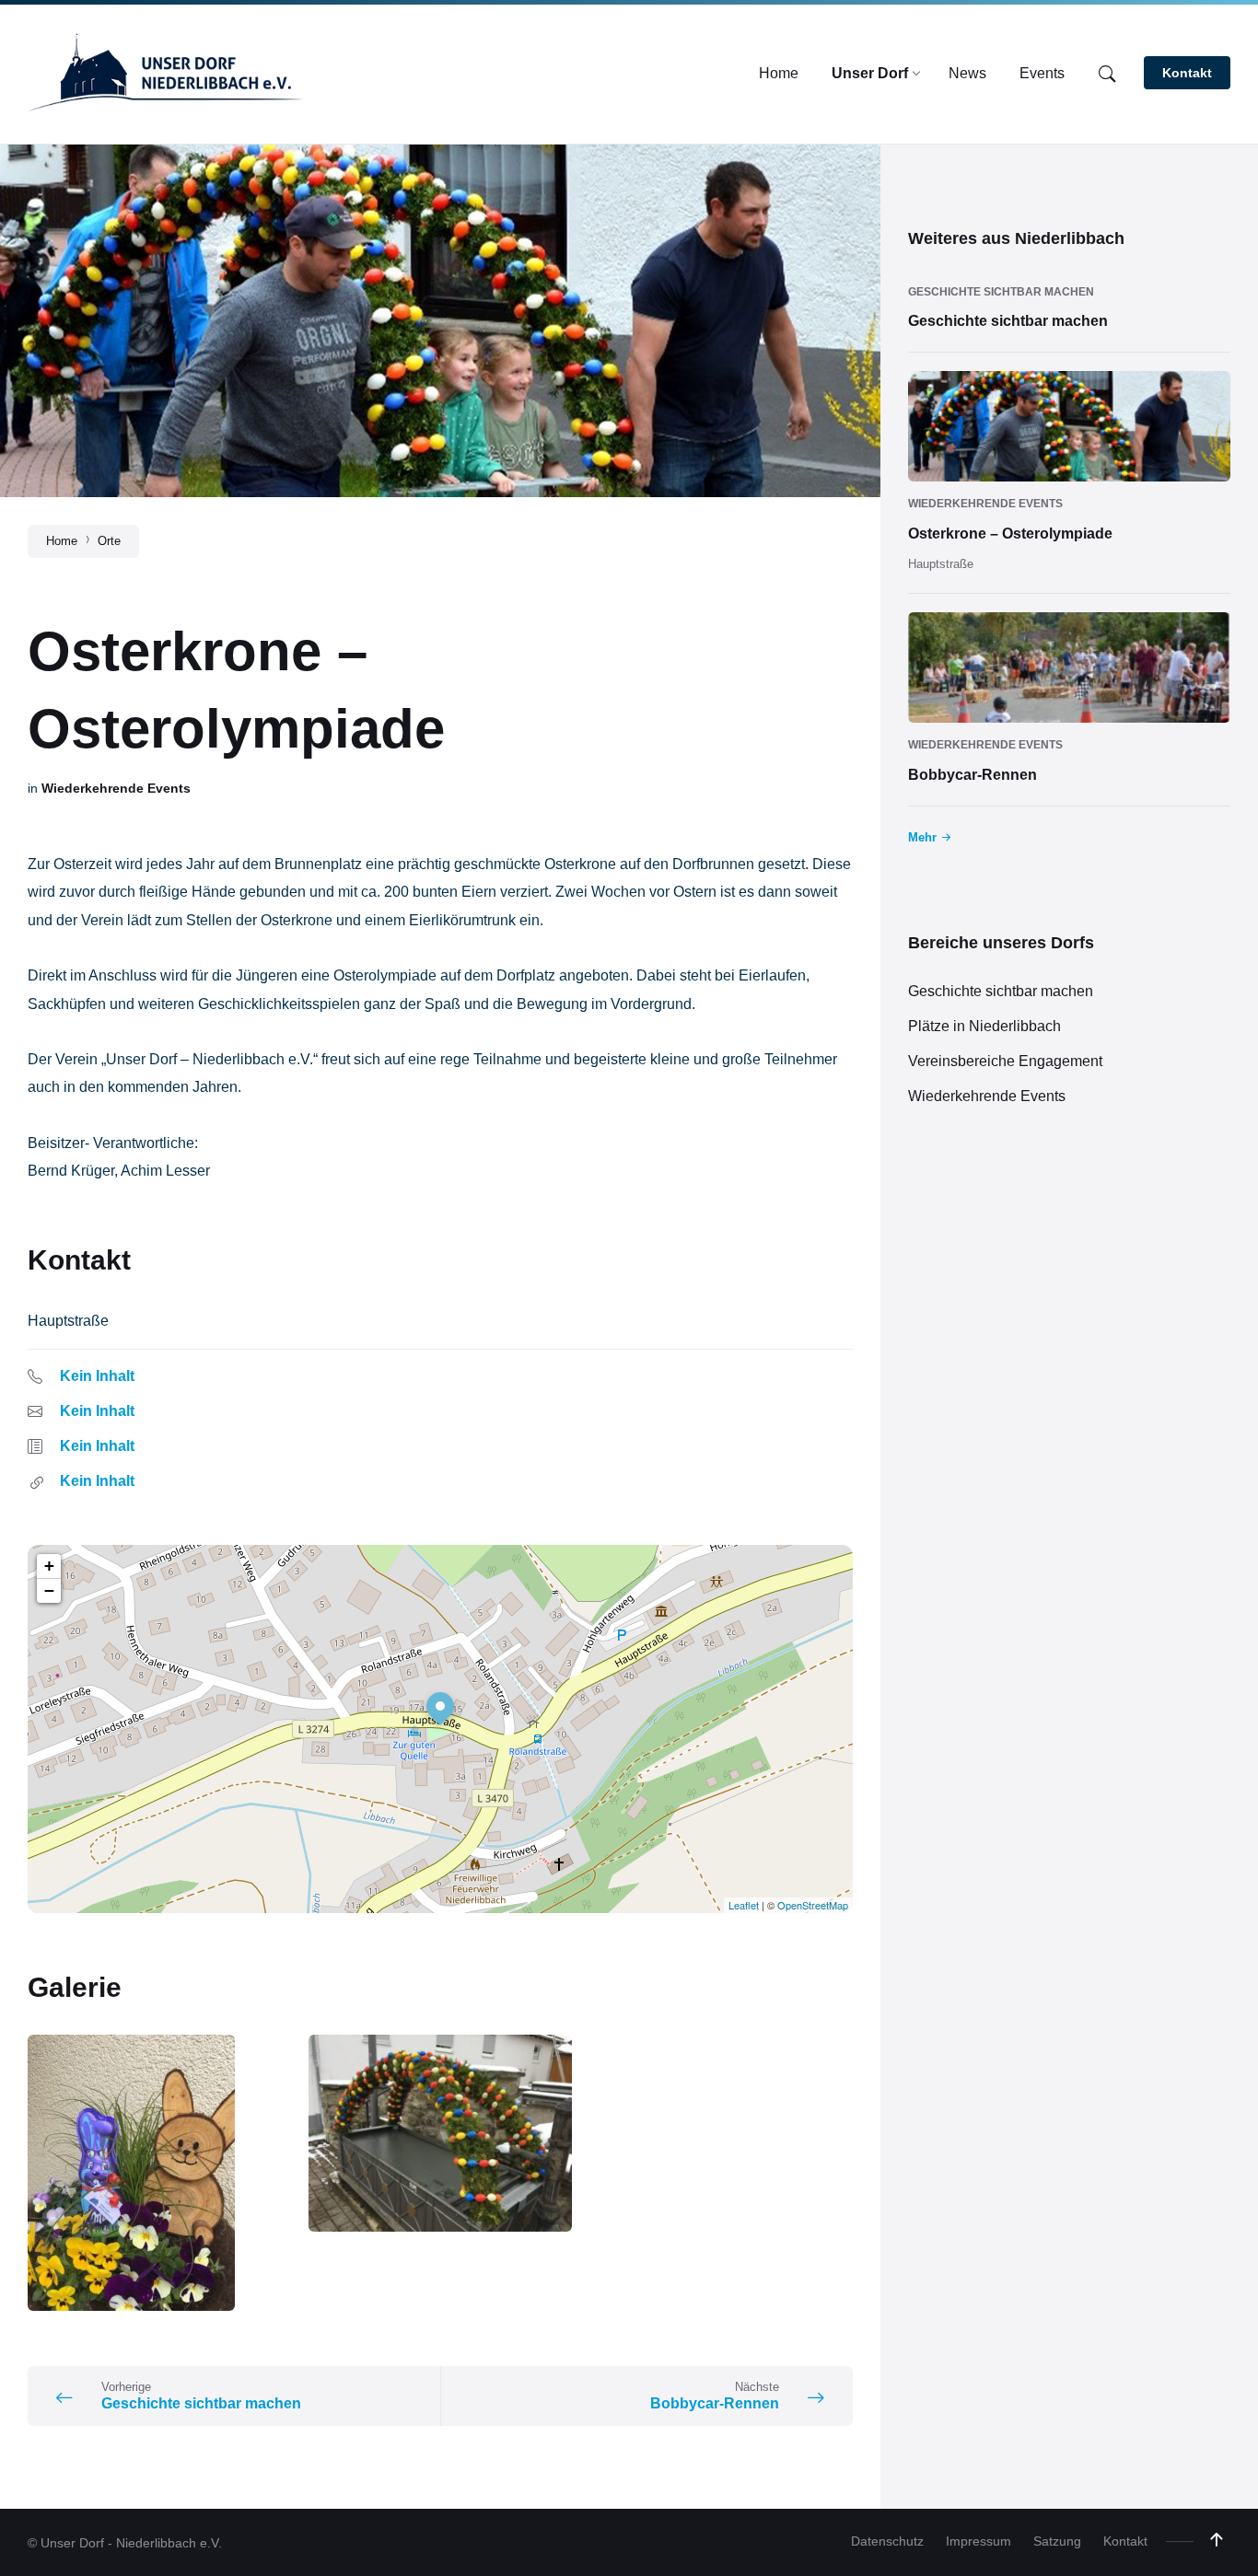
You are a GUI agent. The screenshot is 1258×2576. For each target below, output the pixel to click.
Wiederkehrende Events (116, 788)
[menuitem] (779, 74)
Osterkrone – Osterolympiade (1010, 534)
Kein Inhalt (97, 1376)
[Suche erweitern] (1107, 75)
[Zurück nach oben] (1217, 2540)
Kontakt (1187, 73)
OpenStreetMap (813, 1905)
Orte (109, 541)
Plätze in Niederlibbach (984, 1026)
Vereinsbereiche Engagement (1005, 1061)
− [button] (49, 1590)
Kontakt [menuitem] (1125, 2541)
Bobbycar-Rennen (973, 775)
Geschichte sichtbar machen (1001, 292)
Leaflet (744, 1905)
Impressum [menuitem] (978, 2541)
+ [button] (49, 1566)
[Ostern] (159, 2173)
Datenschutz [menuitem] (887, 2541)
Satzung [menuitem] (1057, 2541)
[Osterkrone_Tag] (440, 2133)
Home (62, 541)
